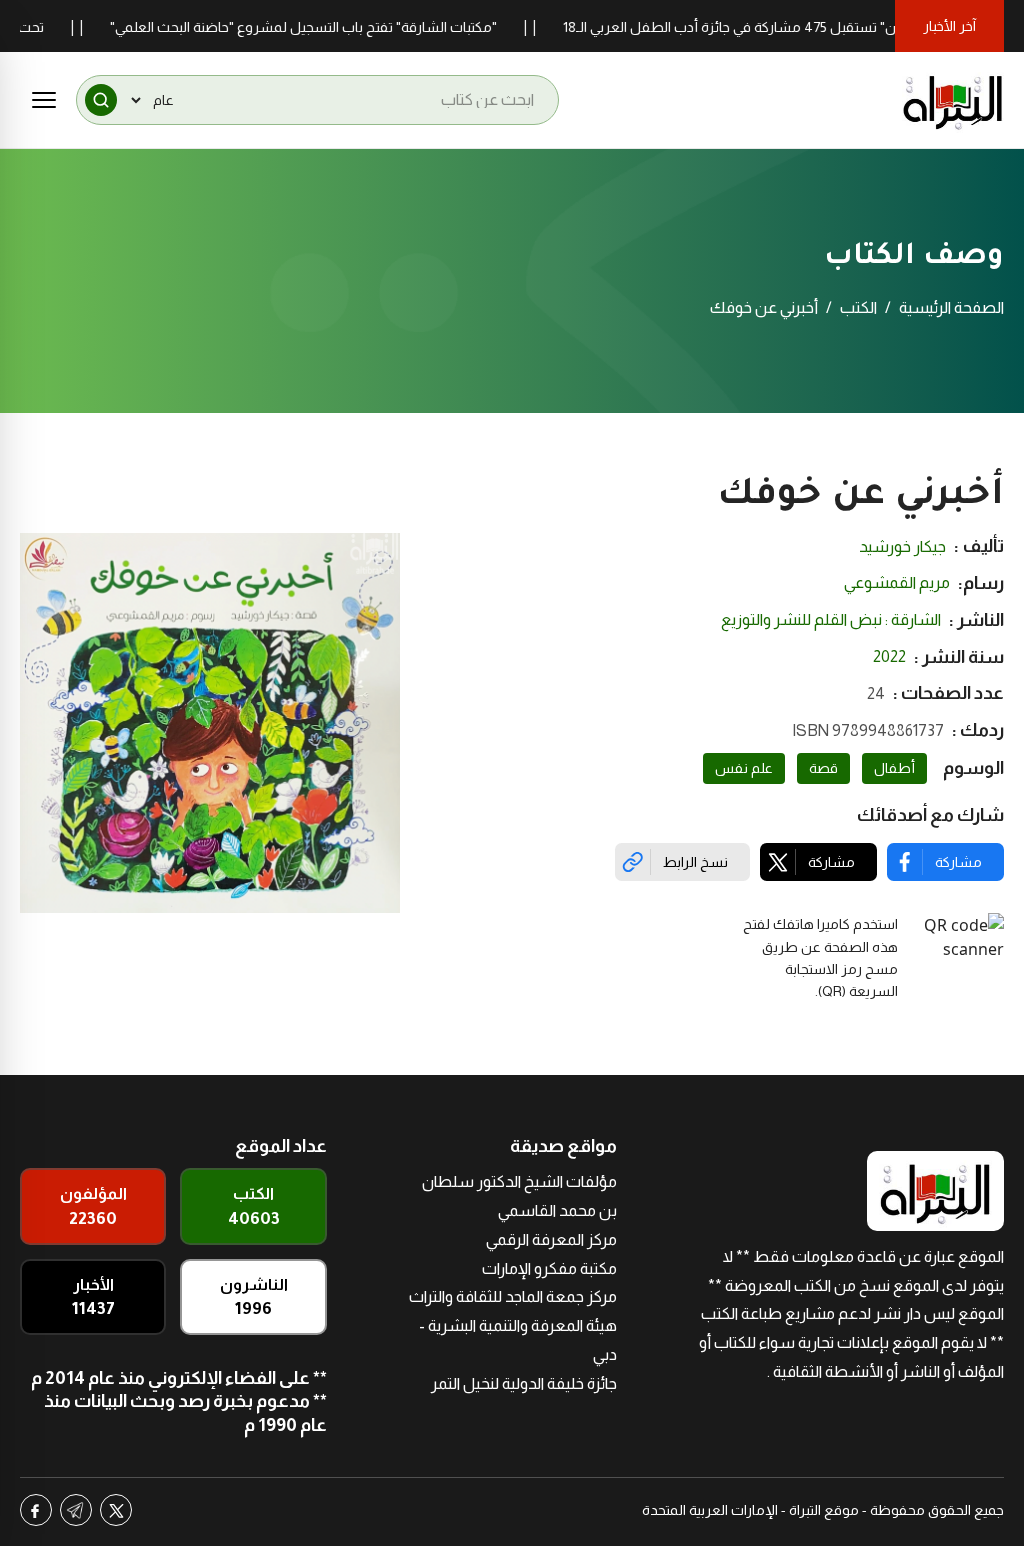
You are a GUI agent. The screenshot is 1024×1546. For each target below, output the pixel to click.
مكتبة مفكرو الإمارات (549, 1268)
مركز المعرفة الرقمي (551, 1239)
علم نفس (744, 768)
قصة (823, 768)
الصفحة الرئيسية (951, 307)
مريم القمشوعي (897, 582)
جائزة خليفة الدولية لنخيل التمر (524, 1383)
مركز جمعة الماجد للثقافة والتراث (513, 1296)
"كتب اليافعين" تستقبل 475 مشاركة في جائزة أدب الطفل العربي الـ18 (792, 27)
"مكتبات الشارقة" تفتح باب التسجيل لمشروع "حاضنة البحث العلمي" (331, 27)
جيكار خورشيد (902, 546)
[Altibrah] (953, 100)
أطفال (894, 768)
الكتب (858, 307)
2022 (889, 656)
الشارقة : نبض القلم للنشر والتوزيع (831, 619)
